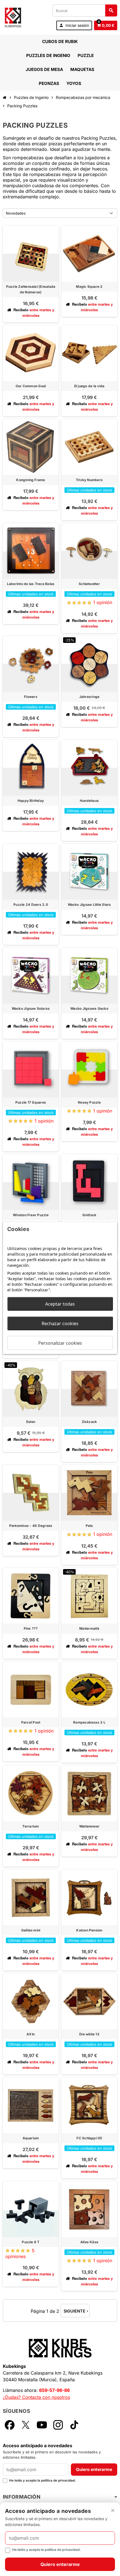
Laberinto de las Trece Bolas (31, 584)
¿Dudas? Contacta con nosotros (36, 2397)
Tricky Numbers (89, 480)
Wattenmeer (89, 1826)
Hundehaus (89, 801)
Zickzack (89, 1422)
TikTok (74, 2425)
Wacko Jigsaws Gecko (89, 1008)
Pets (89, 1526)
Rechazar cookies (60, 1323)
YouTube (42, 2425)
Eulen (31, 1422)
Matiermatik (89, 1628)
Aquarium (31, 2138)
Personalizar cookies (60, 1343)
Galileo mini (31, 1930)
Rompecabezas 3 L (89, 1722)
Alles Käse (89, 2242)
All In (31, 2034)
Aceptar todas (60, 1304)
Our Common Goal (31, 386)
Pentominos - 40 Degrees (31, 1526)
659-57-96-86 (54, 2390)
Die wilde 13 (89, 2034)
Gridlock (89, 1215)
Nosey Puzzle (89, 1102)
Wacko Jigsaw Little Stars (89, 905)
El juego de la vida (89, 386)
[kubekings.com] (13, 17)
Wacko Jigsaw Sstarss (31, 1008)
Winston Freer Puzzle (31, 1215)
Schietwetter (89, 584)
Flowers (31, 697)
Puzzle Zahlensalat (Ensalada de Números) (31, 289)
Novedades (16, 213)
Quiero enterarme (94, 2469)
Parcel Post (31, 1722)
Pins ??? (31, 1628)
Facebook (9, 2425)
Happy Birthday (31, 801)
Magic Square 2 (89, 287)
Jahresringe (89, 697)
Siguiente (76, 2311)
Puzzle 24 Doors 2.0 (31, 905)
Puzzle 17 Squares (31, 1102)
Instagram (58, 2425)
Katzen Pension (89, 1930)
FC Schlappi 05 (89, 2138)
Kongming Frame (31, 480)
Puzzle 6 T (31, 2242)
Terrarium (31, 1826)
